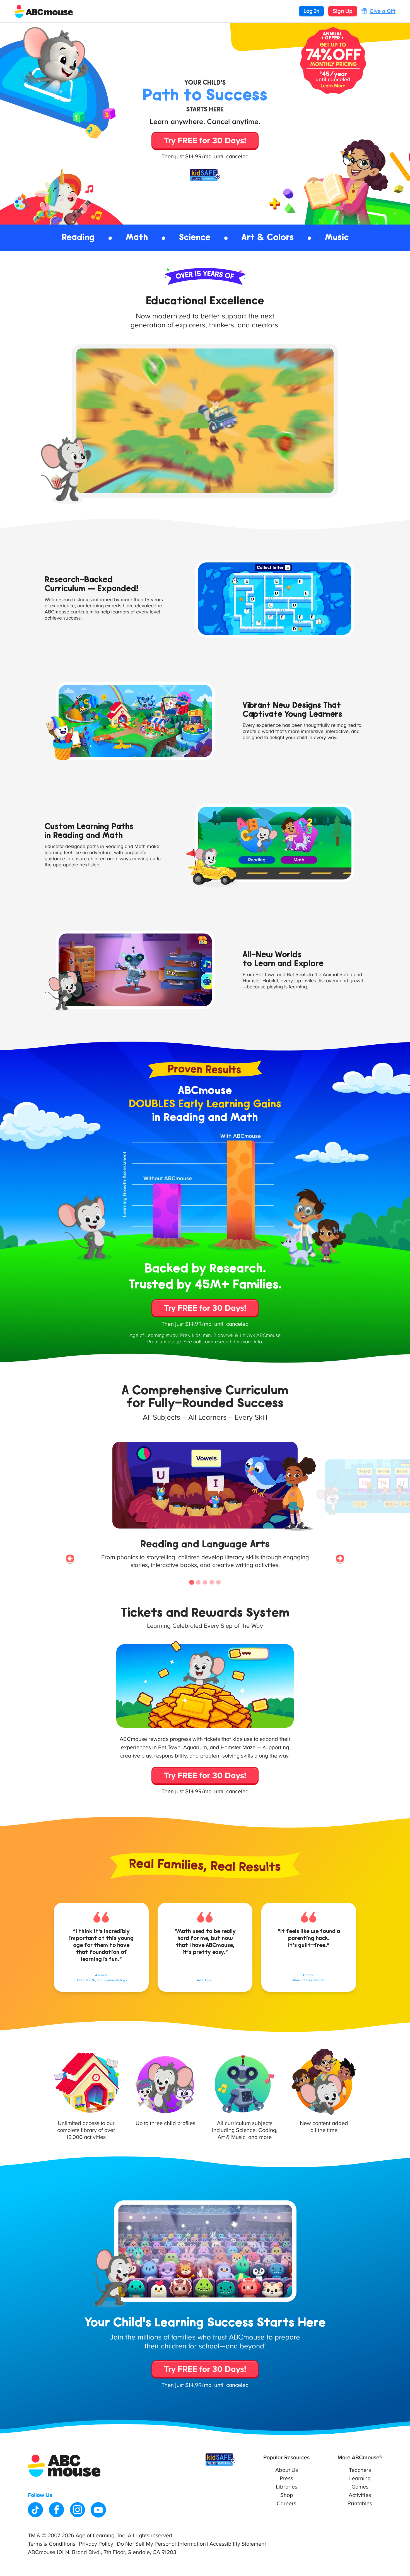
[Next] (340, 1559)
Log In (311, 11)
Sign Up (343, 11)
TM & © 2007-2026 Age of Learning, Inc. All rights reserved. (101, 2536)
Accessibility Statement (238, 2544)
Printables (360, 2504)
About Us (287, 2470)
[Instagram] (77, 2510)
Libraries (287, 2487)
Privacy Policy (96, 2544)
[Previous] (70, 1559)
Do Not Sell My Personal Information (161, 2544)
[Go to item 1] (192, 1582)
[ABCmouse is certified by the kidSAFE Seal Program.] (220, 2460)
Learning (360, 2478)
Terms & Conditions (52, 2544)
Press (286, 2478)
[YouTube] (98, 2510)
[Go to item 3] (205, 1582)
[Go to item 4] (212, 1582)
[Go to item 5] (218, 1582)
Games (360, 2487)
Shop (287, 2495)
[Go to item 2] (198, 1582)
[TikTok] (36, 2510)
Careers (286, 2504)
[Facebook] (56, 2510)
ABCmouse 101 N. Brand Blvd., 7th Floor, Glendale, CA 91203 (102, 2552)
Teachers (360, 2470)
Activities (360, 2495)
